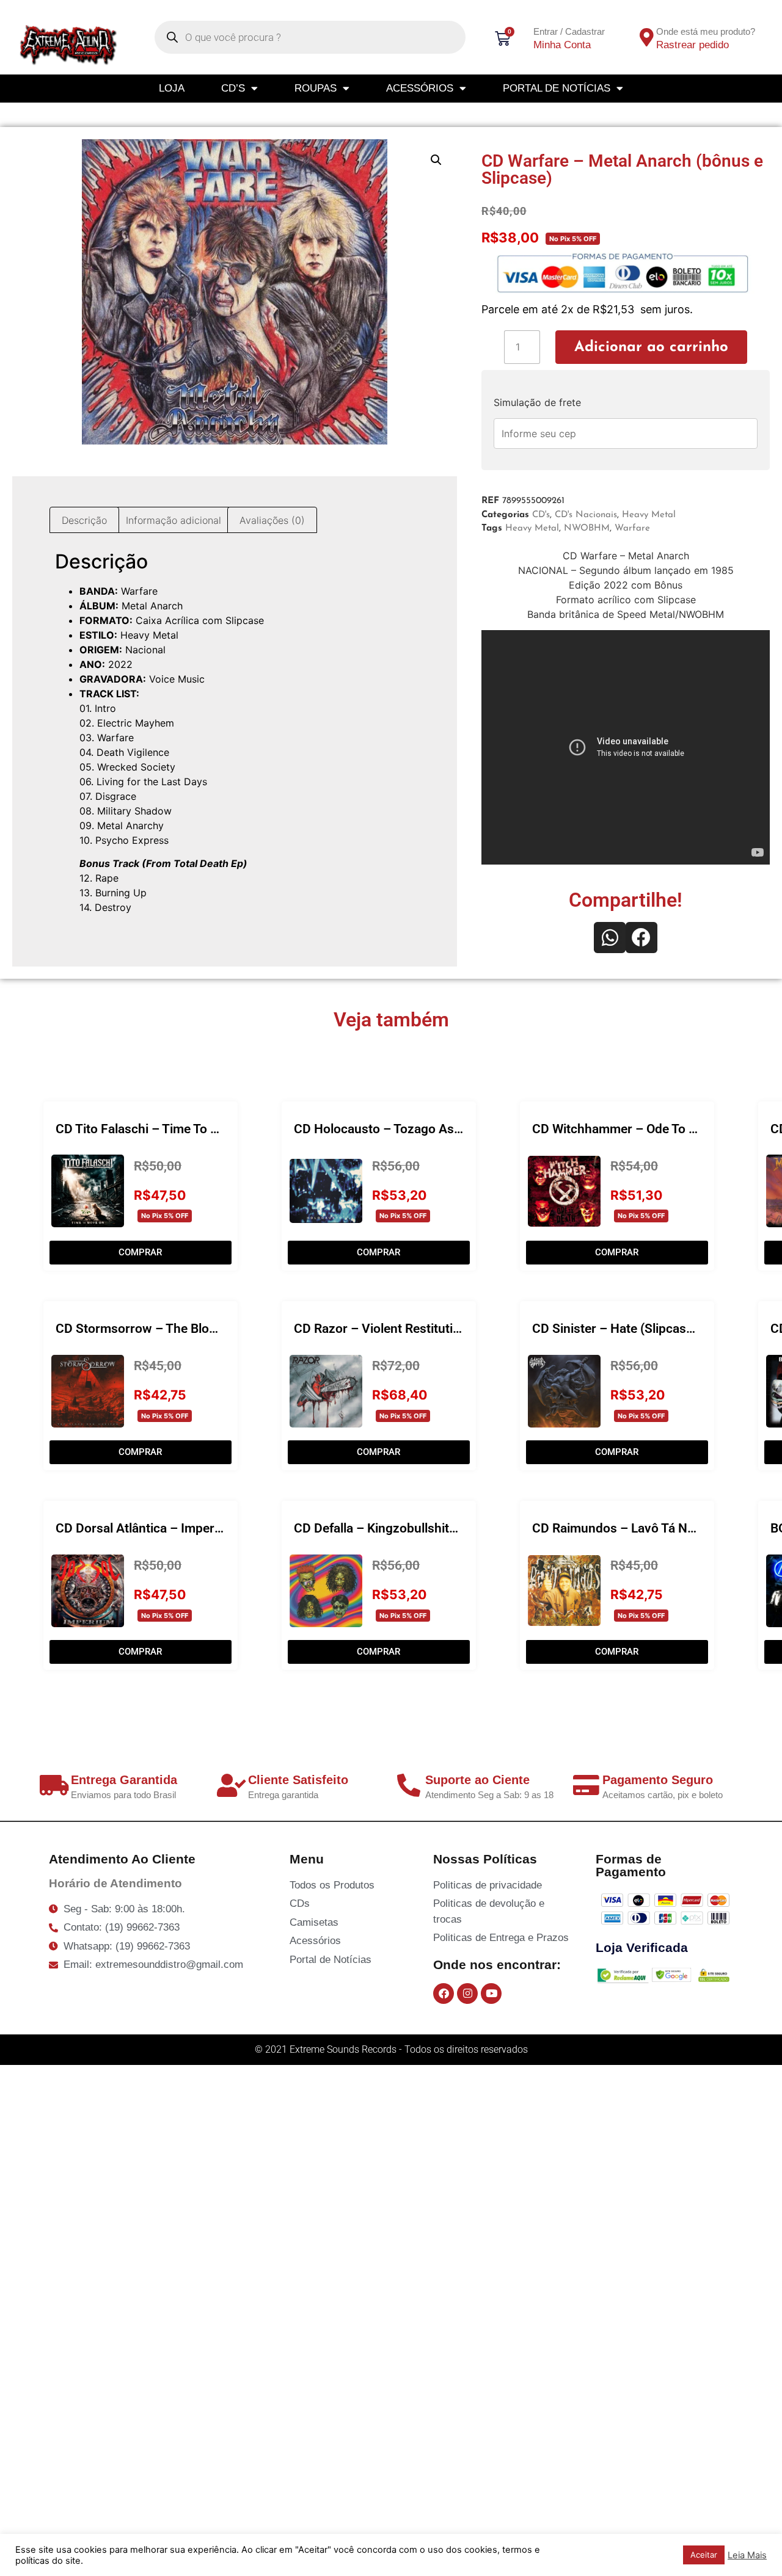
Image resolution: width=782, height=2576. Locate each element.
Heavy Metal (649, 515)
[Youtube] (491, 1994)
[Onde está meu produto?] (646, 37)
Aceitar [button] (704, 2555)
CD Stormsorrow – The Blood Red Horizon (177, 1329)
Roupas (316, 88)
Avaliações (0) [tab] (272, 520)
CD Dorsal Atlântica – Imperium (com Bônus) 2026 (200, 1528)
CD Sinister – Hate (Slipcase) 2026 (631, 1329)
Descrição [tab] (84, 520)
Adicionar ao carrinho (651, 347)
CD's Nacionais (586, 515)
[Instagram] (467, 1994)
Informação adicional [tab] (174, 520)
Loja (172, 88)
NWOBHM (587, 528)
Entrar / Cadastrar (569, 31)
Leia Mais (747, 2555)
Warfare (632, 528)
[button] (436, 160)
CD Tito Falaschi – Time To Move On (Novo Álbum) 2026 (216, 1129)
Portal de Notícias (557, 88)
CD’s (233, 88)
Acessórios (420, 88)
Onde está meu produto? (706, 31)
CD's (541, 515)
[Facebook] (444, 1994)
